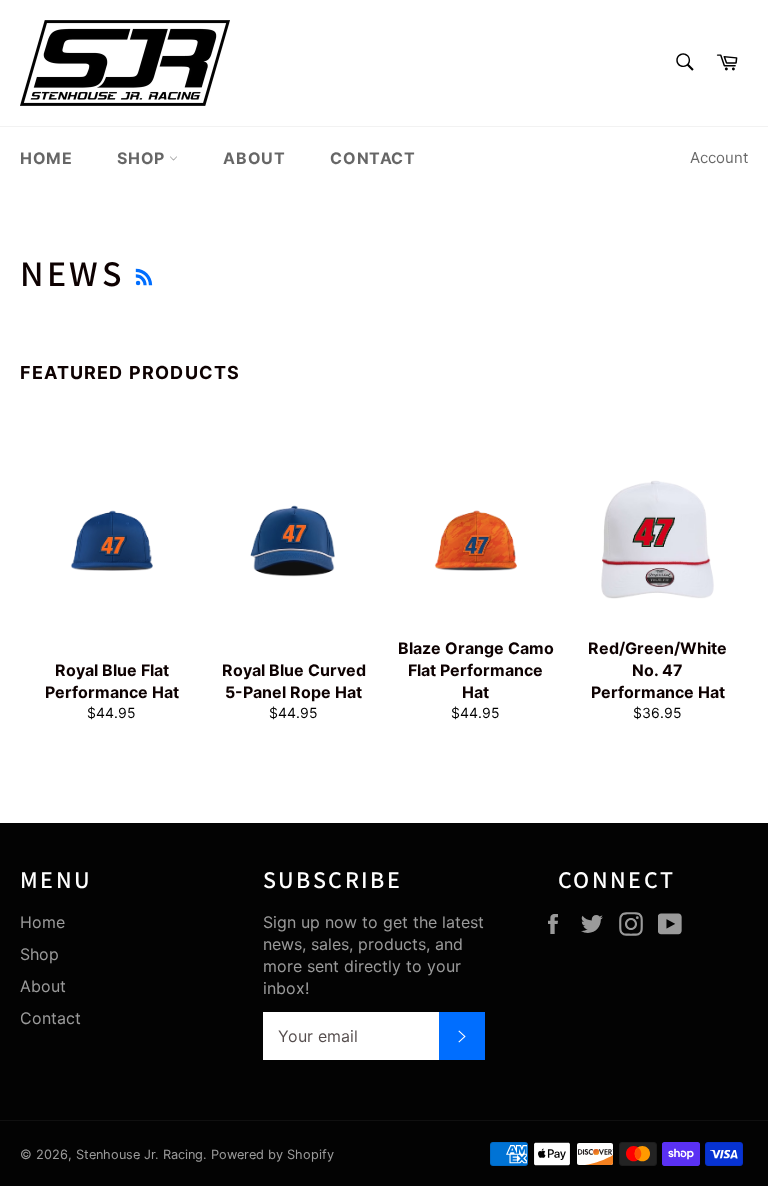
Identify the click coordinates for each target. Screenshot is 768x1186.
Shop (143, 158)
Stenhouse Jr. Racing (139, 1154)
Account (719, 157)
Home (46, 158)
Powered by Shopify (272, 1154)
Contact (372, 158)
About (254, 158)
